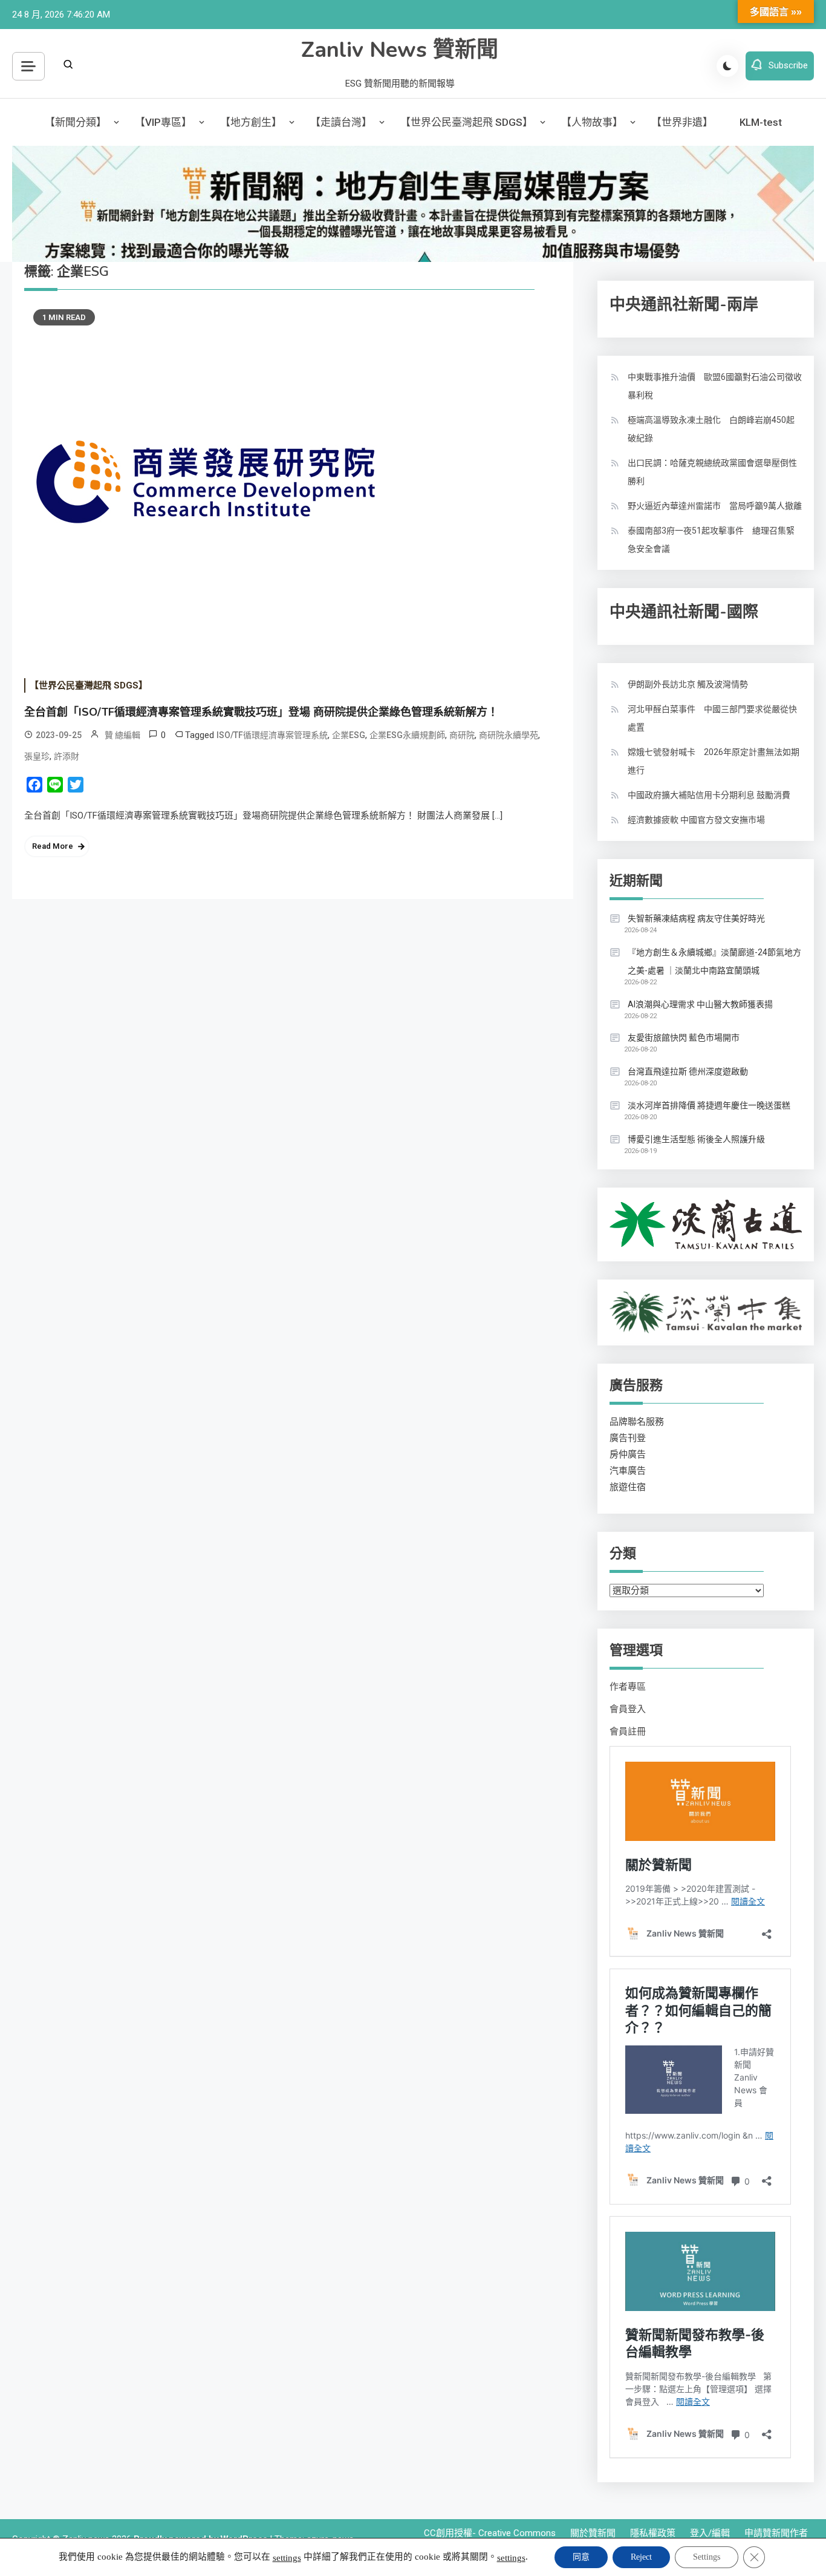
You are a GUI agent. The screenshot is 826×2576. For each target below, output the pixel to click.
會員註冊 (628, 1731)
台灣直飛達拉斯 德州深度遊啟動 (688, 1071)
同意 (581, 2557)
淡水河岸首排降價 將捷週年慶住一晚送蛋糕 (709, 1105)
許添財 (67, 756)
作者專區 (628, 1687)
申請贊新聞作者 (776, 2533)
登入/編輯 (710, 2533)
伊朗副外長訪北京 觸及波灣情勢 (688, 684)
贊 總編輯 (122, 735)
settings (287, 2558)
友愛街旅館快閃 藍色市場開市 (684, 1038)
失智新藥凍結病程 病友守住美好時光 (696, 918)
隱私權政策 (653, 2533)
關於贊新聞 (593, 2533)
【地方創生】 (251, 122)
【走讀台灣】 (341, 122)
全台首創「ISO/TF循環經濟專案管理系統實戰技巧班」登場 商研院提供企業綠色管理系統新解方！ (261, 712)
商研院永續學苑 (509, 735)
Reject (641, 2557)
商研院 (462, 735)
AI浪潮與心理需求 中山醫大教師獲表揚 (700, 1004)
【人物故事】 (592, 122)
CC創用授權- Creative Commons (490, 2533)
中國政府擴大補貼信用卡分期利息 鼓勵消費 (709, 795)
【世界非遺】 (682, 122)
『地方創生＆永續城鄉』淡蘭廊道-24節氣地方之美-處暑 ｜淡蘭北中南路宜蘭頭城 (714, 961)
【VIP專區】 (163, 122)
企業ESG (349, 735)
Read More (53, 846)
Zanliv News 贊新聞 (400, 50)
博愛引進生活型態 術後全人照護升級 (696, 1139)
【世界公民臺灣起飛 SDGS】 (467, 122)
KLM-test (761, 122)
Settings (707, 2557)
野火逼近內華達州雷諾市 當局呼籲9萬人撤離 (715, 506)
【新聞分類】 (76, 122)
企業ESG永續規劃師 (407, 735)
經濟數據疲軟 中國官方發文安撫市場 (696, 820)
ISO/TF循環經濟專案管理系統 (272, 735)
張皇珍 (37, 756)
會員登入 (628, 1709)
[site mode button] (727, 66)
